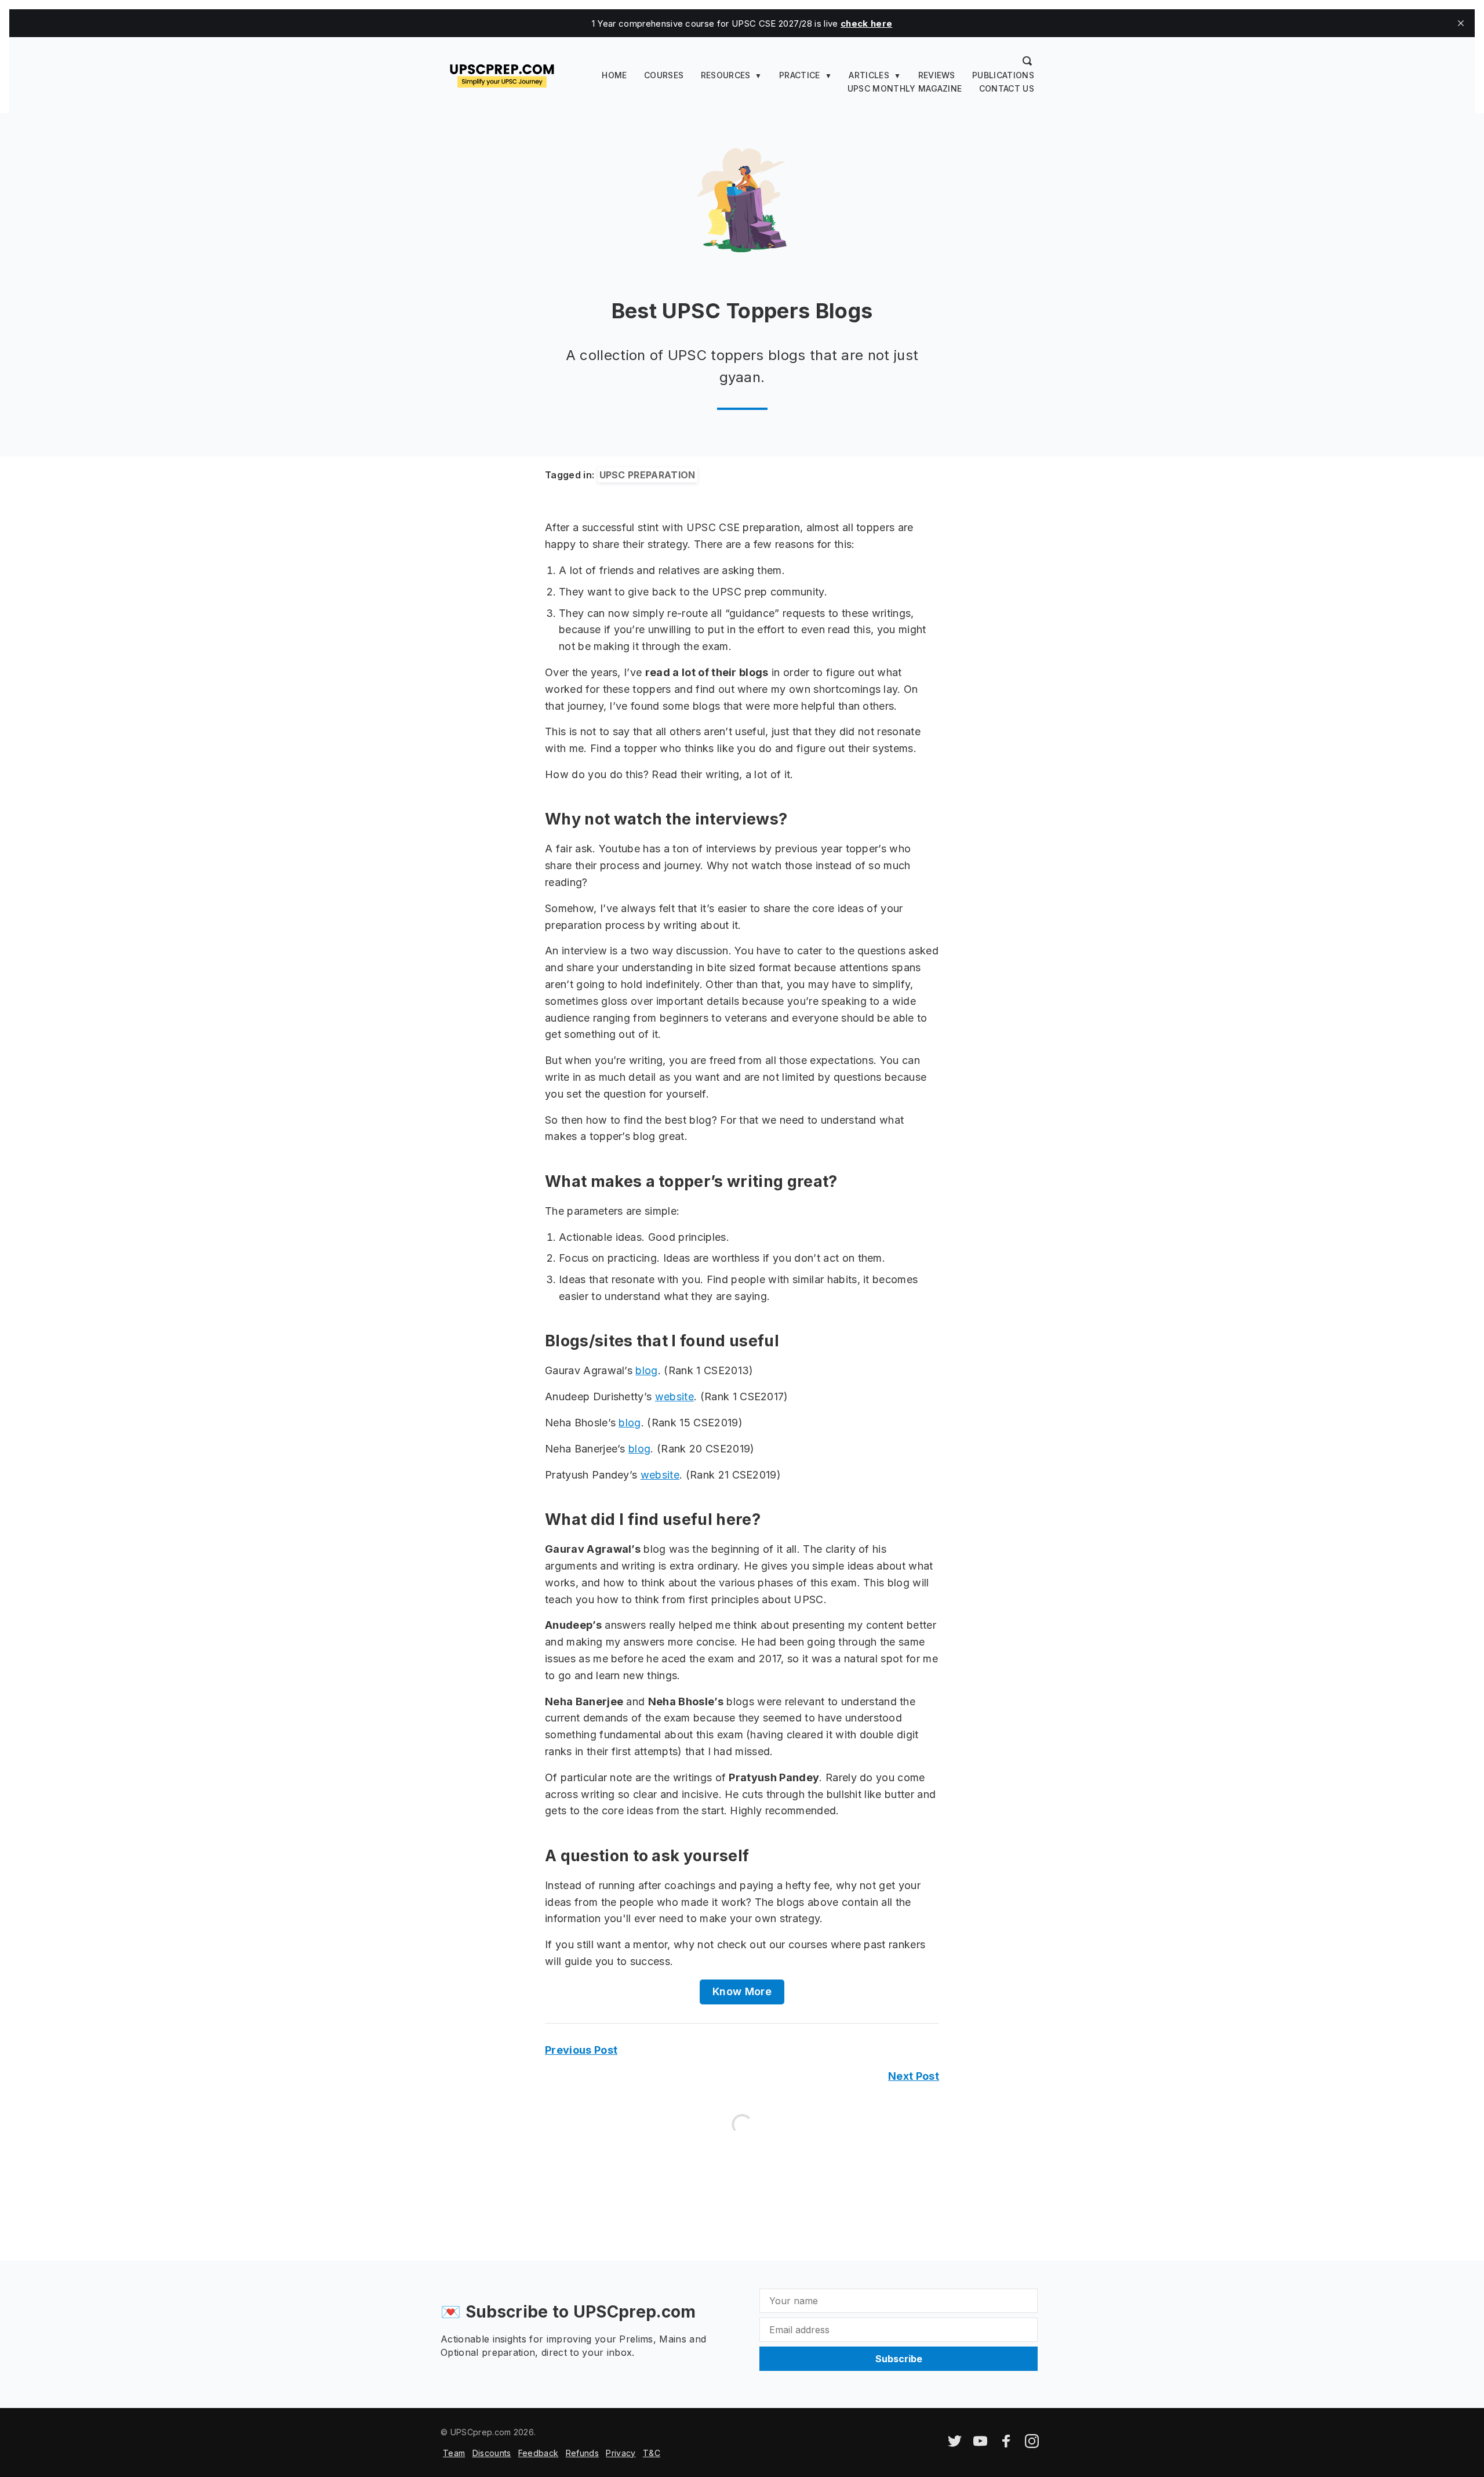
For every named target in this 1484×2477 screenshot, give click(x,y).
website (674, 1397)
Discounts (492, 2453)
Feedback (539, 2453)
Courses (664, 75)
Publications (1003, 75)
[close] (1461, 23)
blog (646, 1370)
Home (614, 75)
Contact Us (1007, 88)
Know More (742, 1991)
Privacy (621, 2453)
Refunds (582, 2453)
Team (454, 2453)
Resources (726, 75)
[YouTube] (980, 2445)
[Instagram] (1032, 2445)
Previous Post (581, 2050)
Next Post (914, 2076)
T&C (652, 2453)
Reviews (937, 75)
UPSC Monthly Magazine (905, 88)
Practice (800, 75)
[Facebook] (1006, 2445)
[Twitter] (955, 2445)
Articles (869, 75)
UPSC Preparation (648, 475)
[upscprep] (502, 74)
